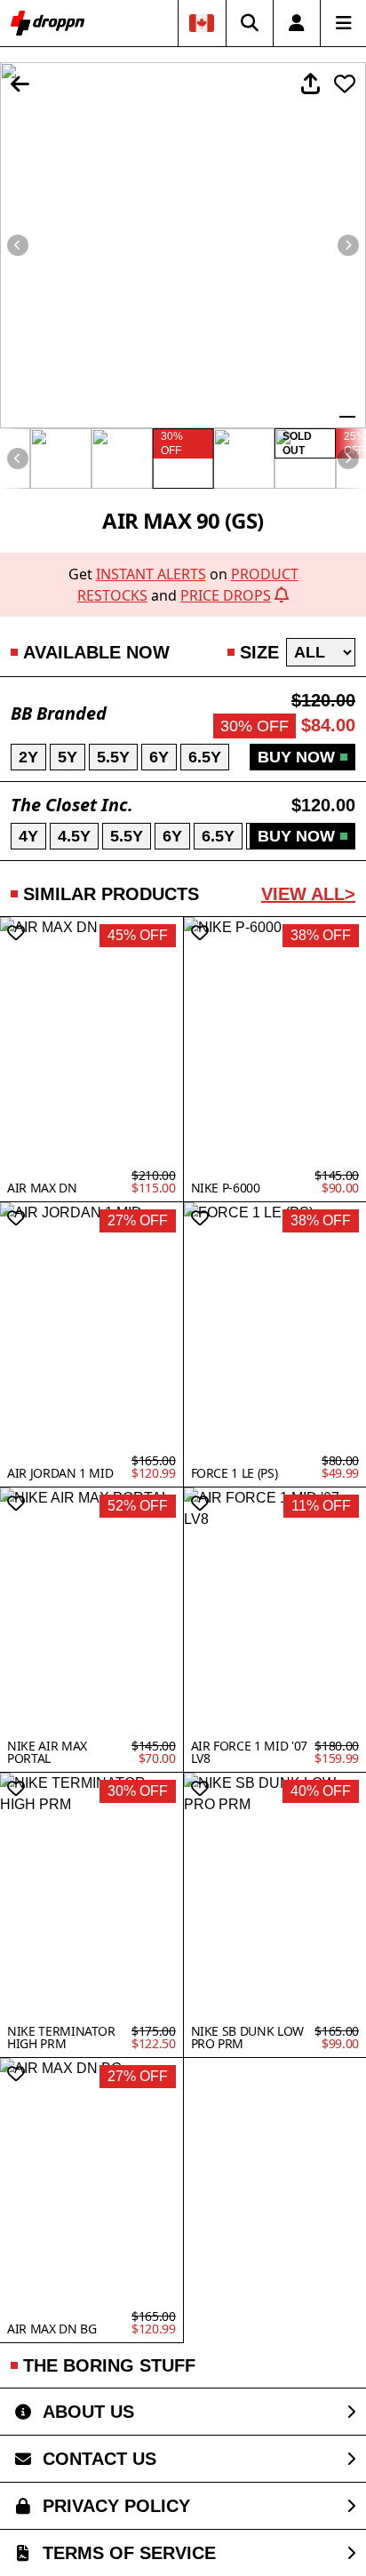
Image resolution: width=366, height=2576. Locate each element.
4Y (28, 836)
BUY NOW (296, 757)
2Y (28, 757)
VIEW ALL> (308, 894)
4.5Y (74, 836)
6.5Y (205, 757)
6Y (159, 757)
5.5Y (113, 757)
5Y (68, 757)
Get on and (183, 585)
